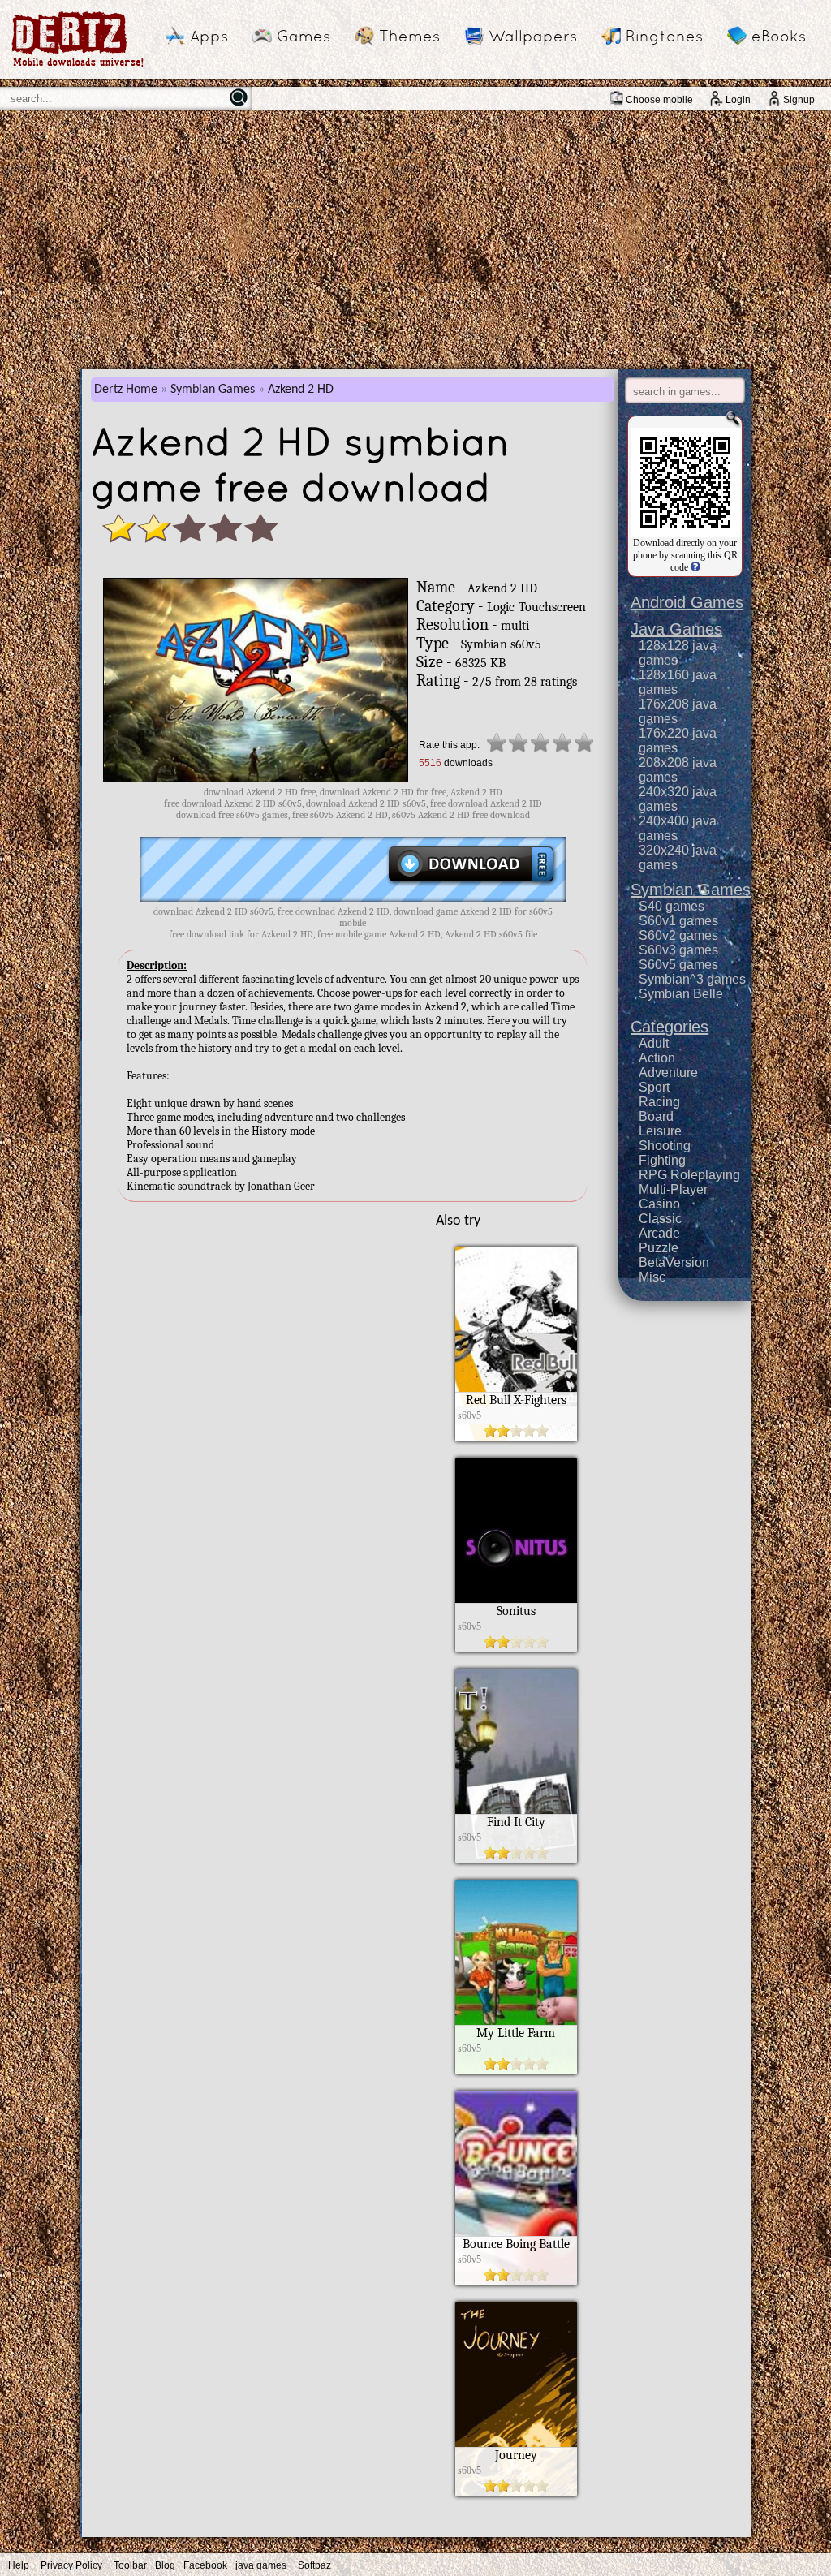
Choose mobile (659, 100)
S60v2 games (678, 935)
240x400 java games (678, 828)
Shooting (665, 1146)
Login (738, 100)
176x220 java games (678, 741)
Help (19, 2565)
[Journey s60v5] (516, 2492)
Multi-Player (673, 1189)
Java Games (676, 629)
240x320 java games (678, 799)
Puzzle (659, 1248)
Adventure (668, 1073)
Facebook (205, 2565)
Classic (660, 1219)
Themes (409, 36)
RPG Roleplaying (689, 1175)
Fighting (662, 1160)
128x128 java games (678, 653)
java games (261, 2565)
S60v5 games (678, 965)
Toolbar (130, 2565)
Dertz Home (126, 390)
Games (304, 36)
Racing (659, 1102)
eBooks (779, 36)
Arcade (659, 1233)
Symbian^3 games (692, 979)
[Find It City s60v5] (516, 1859)
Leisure (660, 1131)
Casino (659, 1204)
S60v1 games (678, 921)
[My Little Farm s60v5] (516, 2070)
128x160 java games (678, 682)
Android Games (687, 602)
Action (657, 1058)
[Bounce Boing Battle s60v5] (516, 2281)
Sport (654, 1087)
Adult (654, 1043)
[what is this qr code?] (694, 567)
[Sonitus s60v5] (516, 1648)
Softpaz (314, 2565)
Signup (799, 100)
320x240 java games (678, 857)
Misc (652, 1277)
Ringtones (664, 36)
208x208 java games (678, 770)
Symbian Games (213, 390)
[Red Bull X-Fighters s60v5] (516, 1437)
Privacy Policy (71, 2565)
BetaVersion (674, 1262)
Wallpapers (533, 36)
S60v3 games (678, 950)
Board (656, 1116)
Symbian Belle (681, 994)
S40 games (672, 906)
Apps (209, 36)
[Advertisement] (415, 239)
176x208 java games (678, 711)
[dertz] (78, 66)
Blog (165, 2565)
